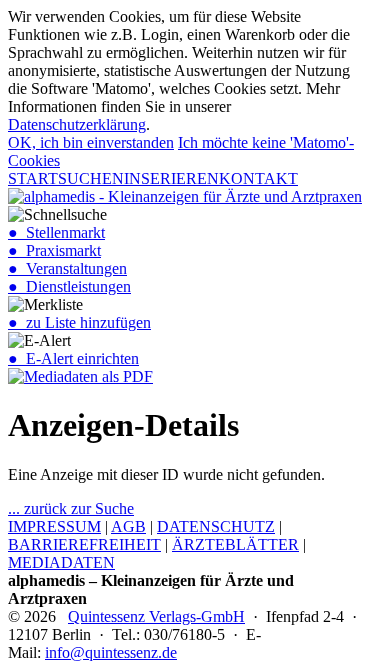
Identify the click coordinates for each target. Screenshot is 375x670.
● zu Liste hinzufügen (79, 322)
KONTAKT (258, 178)
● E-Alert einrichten (73, 358)
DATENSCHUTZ (216, 526)
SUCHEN (91, 178)
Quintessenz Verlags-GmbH (156, 616)
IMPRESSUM (54, 526)
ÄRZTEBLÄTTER (235, 544)
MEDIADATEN (61, 562)
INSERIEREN (171, 178)
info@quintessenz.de (111, 652)
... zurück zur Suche (71, 508)
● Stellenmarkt (56, 232)
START (33, 178)
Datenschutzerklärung (77, 124)
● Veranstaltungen (67, 268)
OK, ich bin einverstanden (91, 142)
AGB (128, 526)
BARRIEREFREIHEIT (84, 544)
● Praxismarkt (54, 250)
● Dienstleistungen (69, 286)
